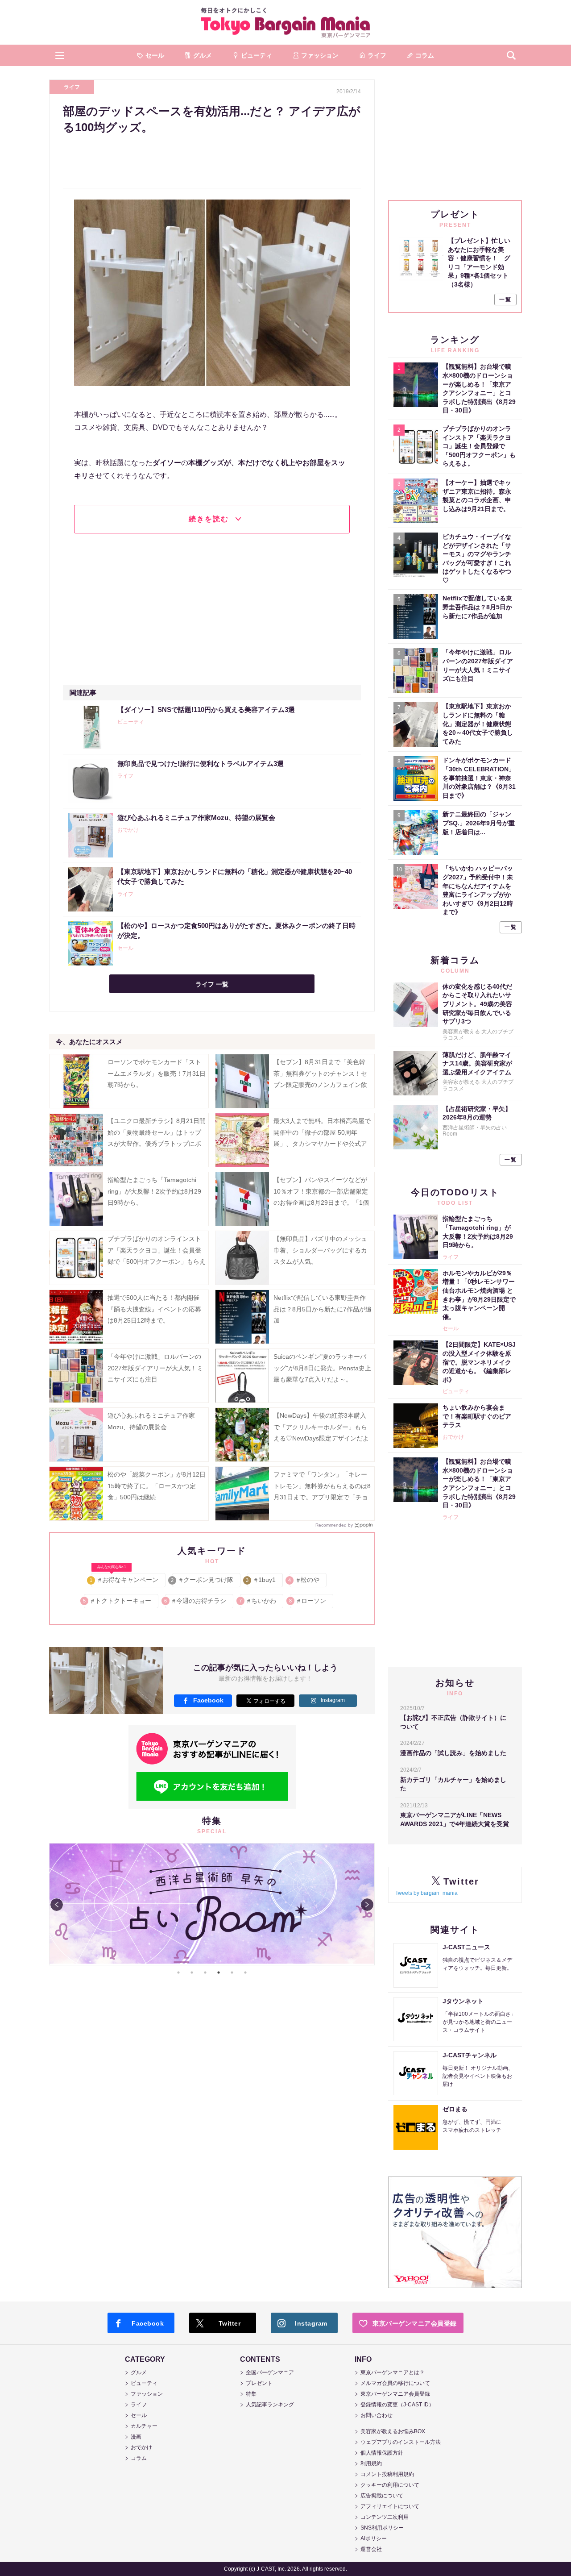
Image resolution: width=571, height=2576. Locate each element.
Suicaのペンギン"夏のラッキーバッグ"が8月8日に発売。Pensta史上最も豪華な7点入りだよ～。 (322, 1368)
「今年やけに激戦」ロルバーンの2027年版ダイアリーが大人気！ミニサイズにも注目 (155, 1368)
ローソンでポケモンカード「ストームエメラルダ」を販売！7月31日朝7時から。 (157, 1073)
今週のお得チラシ (196, 1601)
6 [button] (245, 1973)
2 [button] (192, 1973)
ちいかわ (258, 1601)
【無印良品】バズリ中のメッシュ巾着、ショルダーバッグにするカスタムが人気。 (320, 1250)
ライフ (72, 87)
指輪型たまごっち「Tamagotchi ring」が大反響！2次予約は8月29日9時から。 (154, 1191)
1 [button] (178, 1973)
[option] (212, 1904)
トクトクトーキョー (118, 1601)
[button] (60, 55)
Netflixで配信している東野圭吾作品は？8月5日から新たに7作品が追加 (323, 1309)
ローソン (308, 1601)
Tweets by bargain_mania (426, 1893)
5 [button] (232, 1973)
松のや (304, 1580)
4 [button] (219, 1973)
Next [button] (367, 1905)
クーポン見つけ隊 (203, 1580)
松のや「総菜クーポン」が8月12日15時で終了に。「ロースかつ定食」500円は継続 (157, 1486)
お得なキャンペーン (125, 1578)
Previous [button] (57, 1905)
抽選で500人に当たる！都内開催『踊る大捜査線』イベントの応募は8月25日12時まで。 (154, 1309)
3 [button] (205, 1973)
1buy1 (261, 1580)
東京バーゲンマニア (285, 22)
